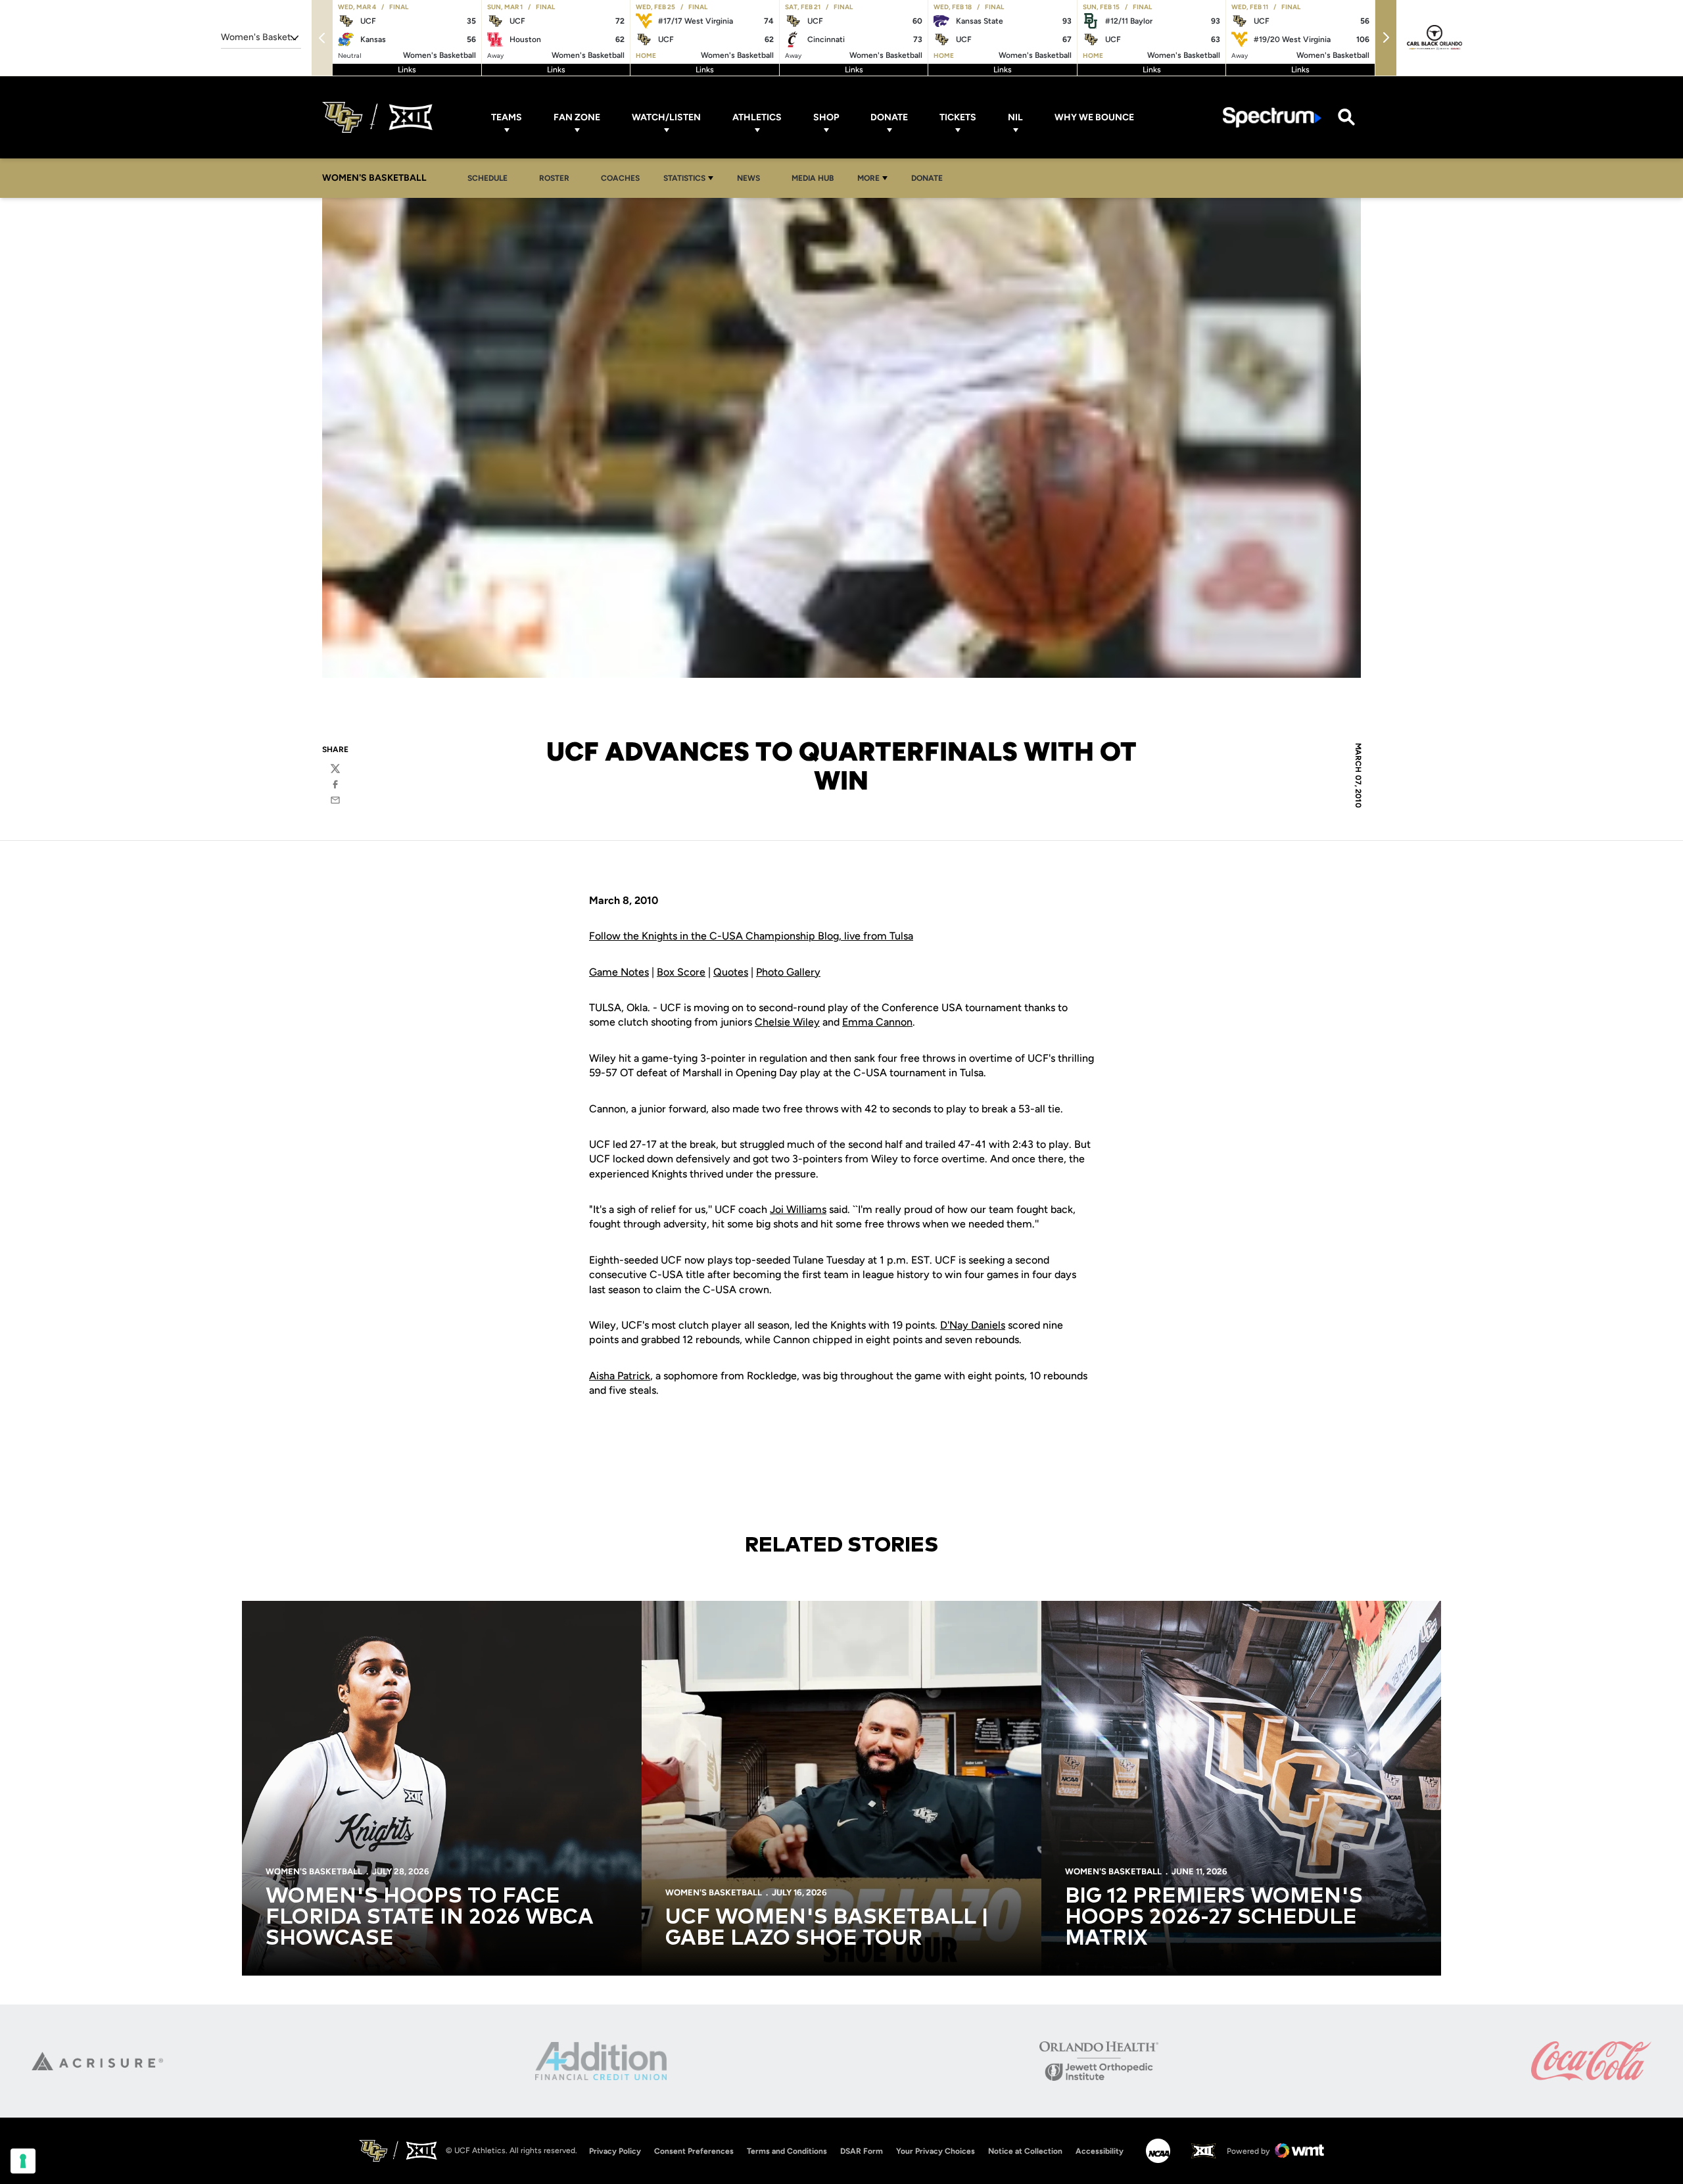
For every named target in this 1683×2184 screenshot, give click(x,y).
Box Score (681, 972)
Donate (889, 117)
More (868, 178)
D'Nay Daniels (973, 1325)
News (752, 178)
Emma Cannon (877, 1022)
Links (407, 70)
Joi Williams (798, 1209)
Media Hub (816, 178)
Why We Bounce (1094, 117)
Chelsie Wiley (787, 1022)
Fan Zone (577, 117)
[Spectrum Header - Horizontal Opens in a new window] (1272, 117)
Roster (554, 178)
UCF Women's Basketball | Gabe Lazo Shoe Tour (827, 1928)
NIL (1015, 117)
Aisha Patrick (620, 1376)
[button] (1386, 38)
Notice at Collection (1025, 2151)
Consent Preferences (694, 2151)
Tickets (958, 117)
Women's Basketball (314, 1871)
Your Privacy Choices (936, 2151)
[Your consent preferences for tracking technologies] (23, 2161)
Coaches (620, 178)
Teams (507, 117)
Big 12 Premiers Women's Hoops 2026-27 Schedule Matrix (1214, 1918)
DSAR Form (862, 2151)
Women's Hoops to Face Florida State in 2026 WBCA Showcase (430, 1918)
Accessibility (1100, 2151)
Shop (826, 117)
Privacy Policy (615, 2151)
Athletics (757, 117)
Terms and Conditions (787, 2151)
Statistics (684, 178)
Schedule (487, 178)
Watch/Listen (666, 117)
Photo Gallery (788, 972)
